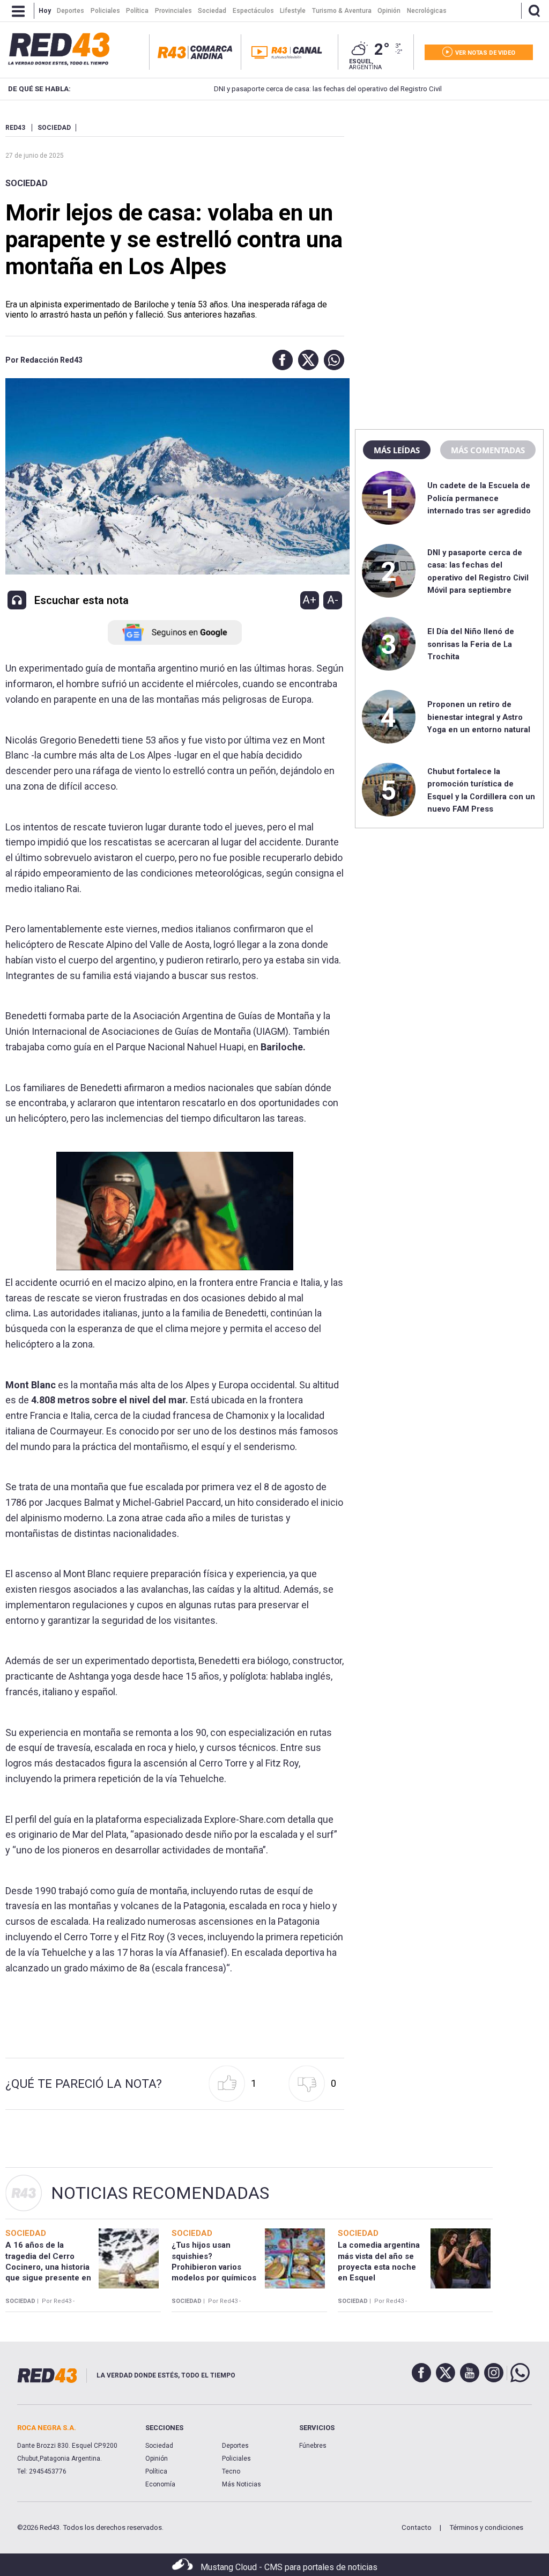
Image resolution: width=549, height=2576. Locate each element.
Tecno (231, 2471)
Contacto (417, 2527)
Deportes (235, 2446)
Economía (160, 2484)
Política (156, 2471)
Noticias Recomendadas (160, 2193)
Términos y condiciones (486, 2527)
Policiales (236, 2459)
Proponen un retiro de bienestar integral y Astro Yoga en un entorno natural (479, 717)
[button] (280, 360)
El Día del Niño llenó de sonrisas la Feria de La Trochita (471, 644)
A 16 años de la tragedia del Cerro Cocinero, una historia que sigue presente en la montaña (48, 2267)
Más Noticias (242, 2484)
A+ (309, 600)
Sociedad (27, 183)
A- (333, 600)
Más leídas (397, 450)
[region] (449, 190)
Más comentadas (488, 450)
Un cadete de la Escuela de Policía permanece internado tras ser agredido (479, 498)
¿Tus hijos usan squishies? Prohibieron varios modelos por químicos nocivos (214, 2267)
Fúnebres (313, 2446)
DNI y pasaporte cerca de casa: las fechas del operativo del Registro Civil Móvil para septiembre (315, 89)
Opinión (157, 2459)
